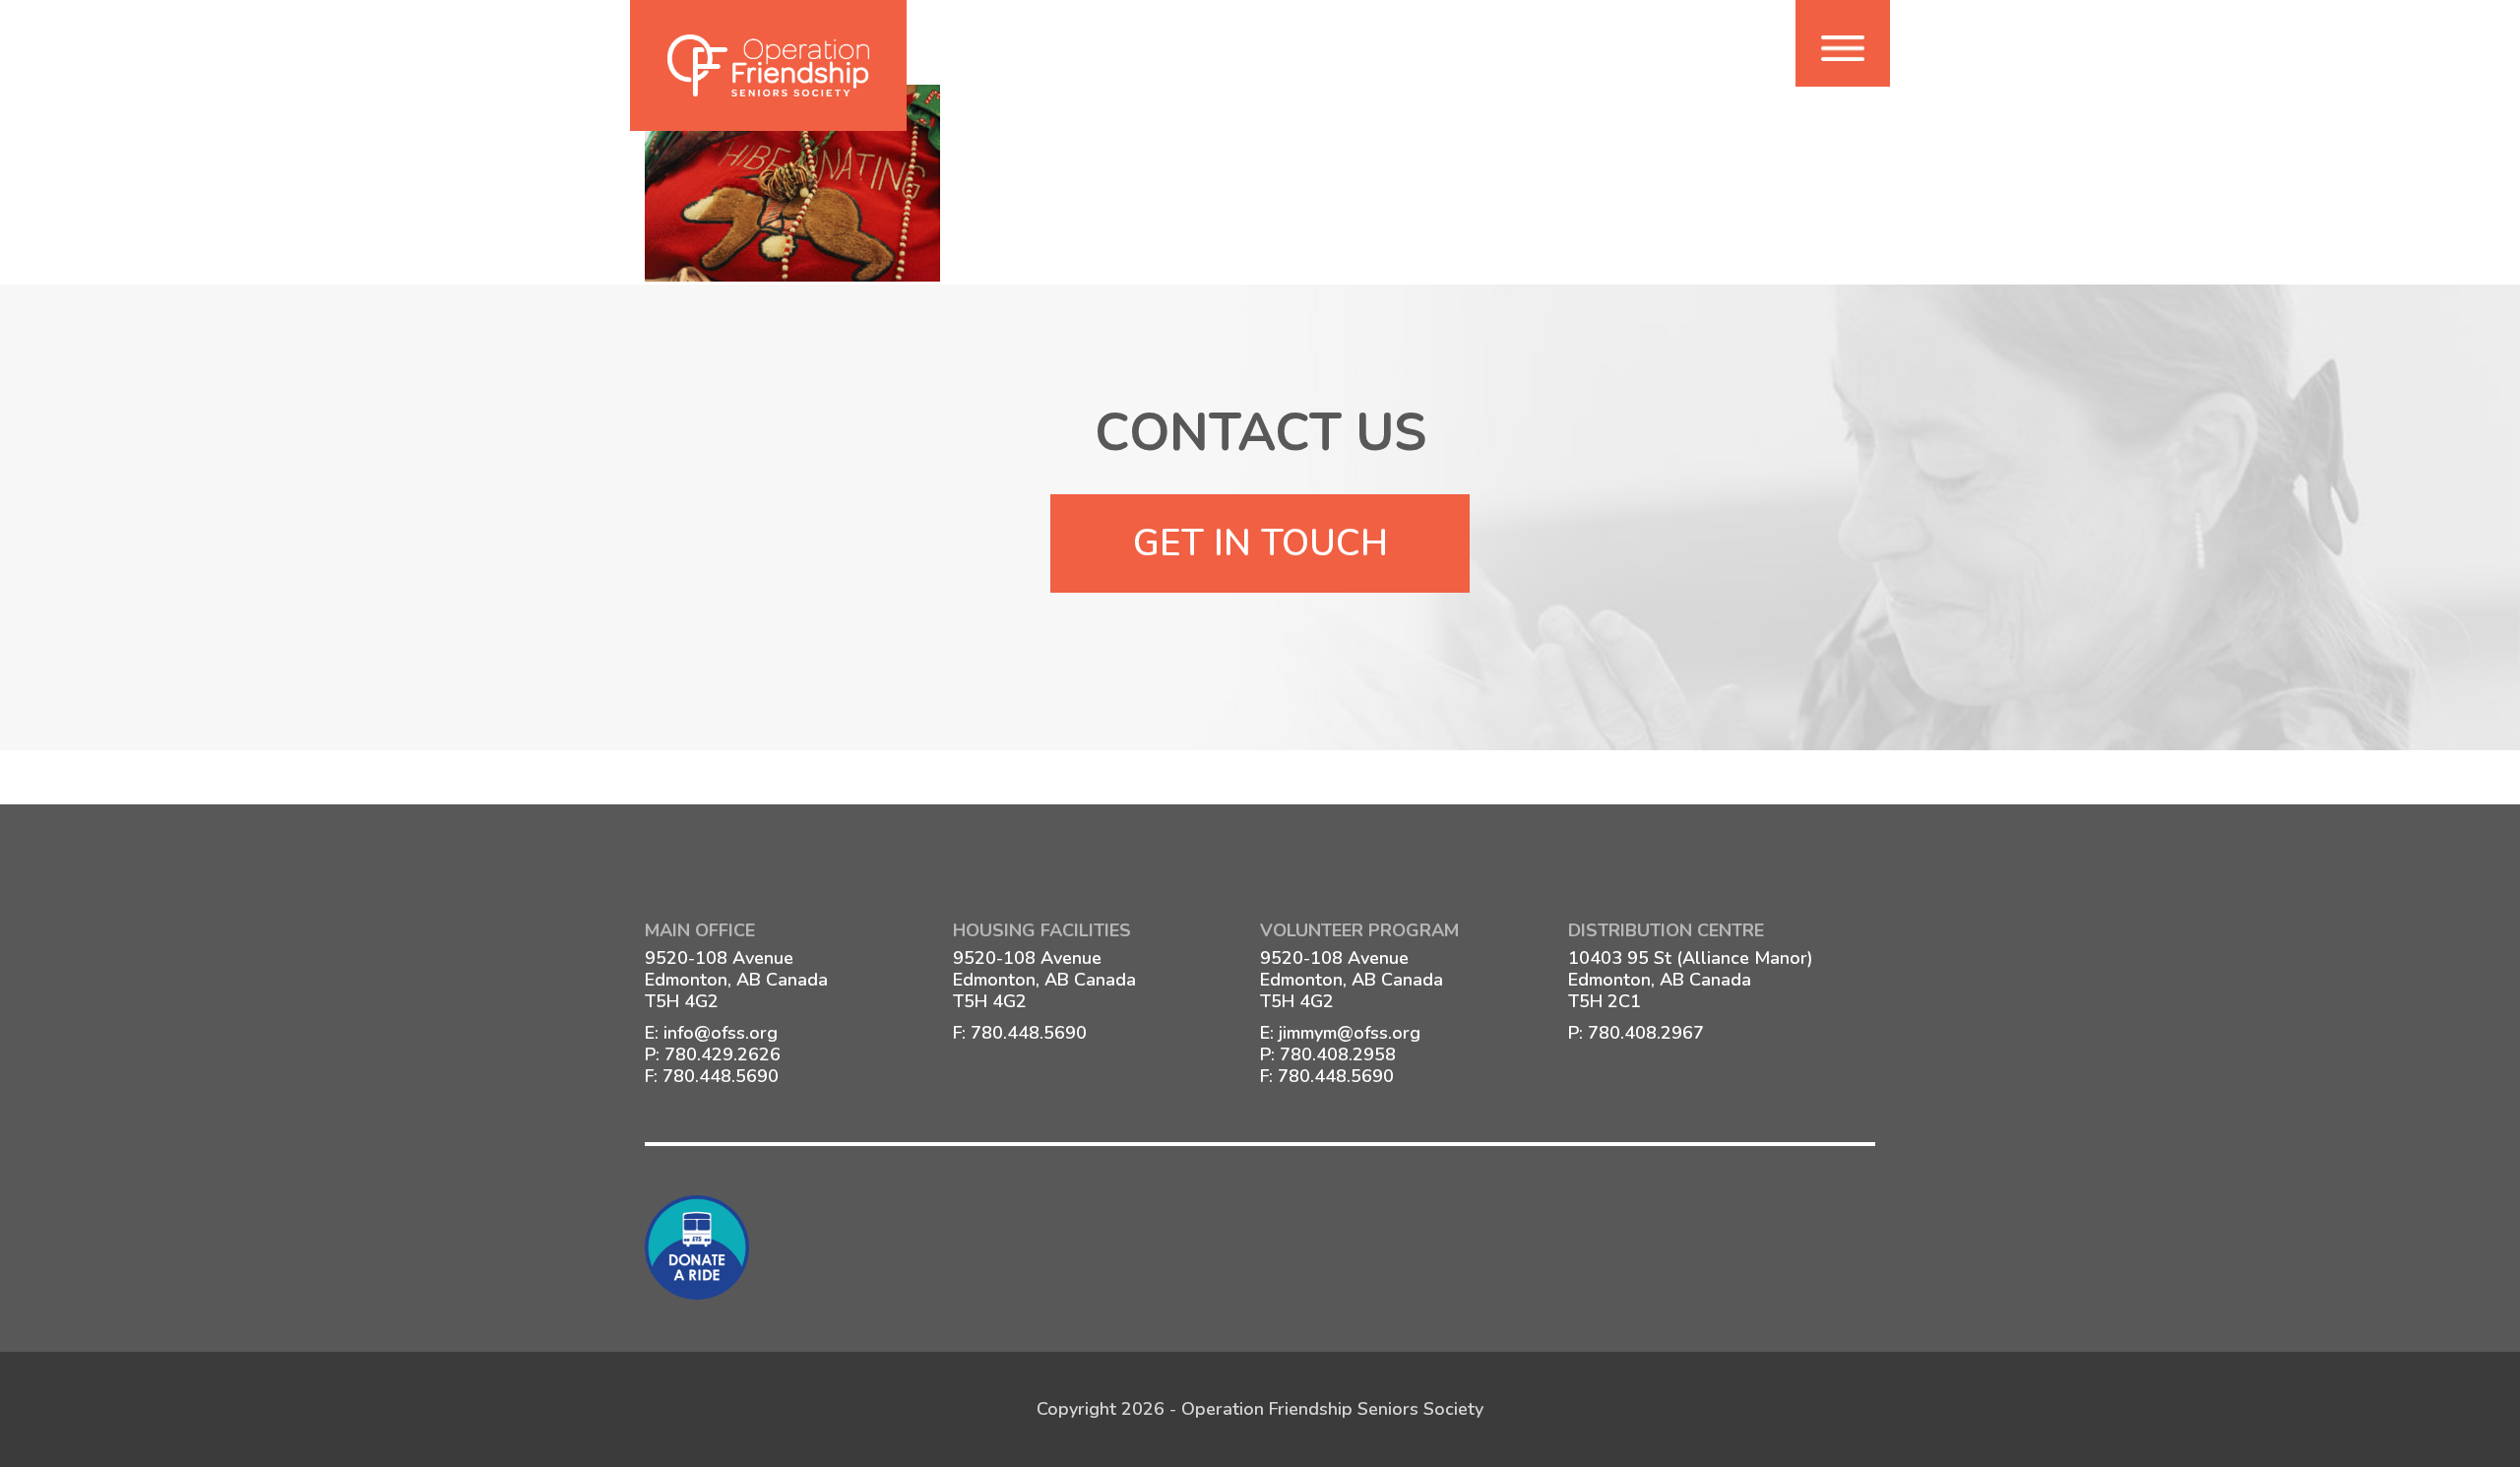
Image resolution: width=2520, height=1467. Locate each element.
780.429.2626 (723, 1054)
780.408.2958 (1338, 1054)
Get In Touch (1260, 543)
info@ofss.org (721, 1033)
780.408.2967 (1646, 1033)
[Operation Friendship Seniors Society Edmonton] (768, 65)
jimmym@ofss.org (1350, 1033)
